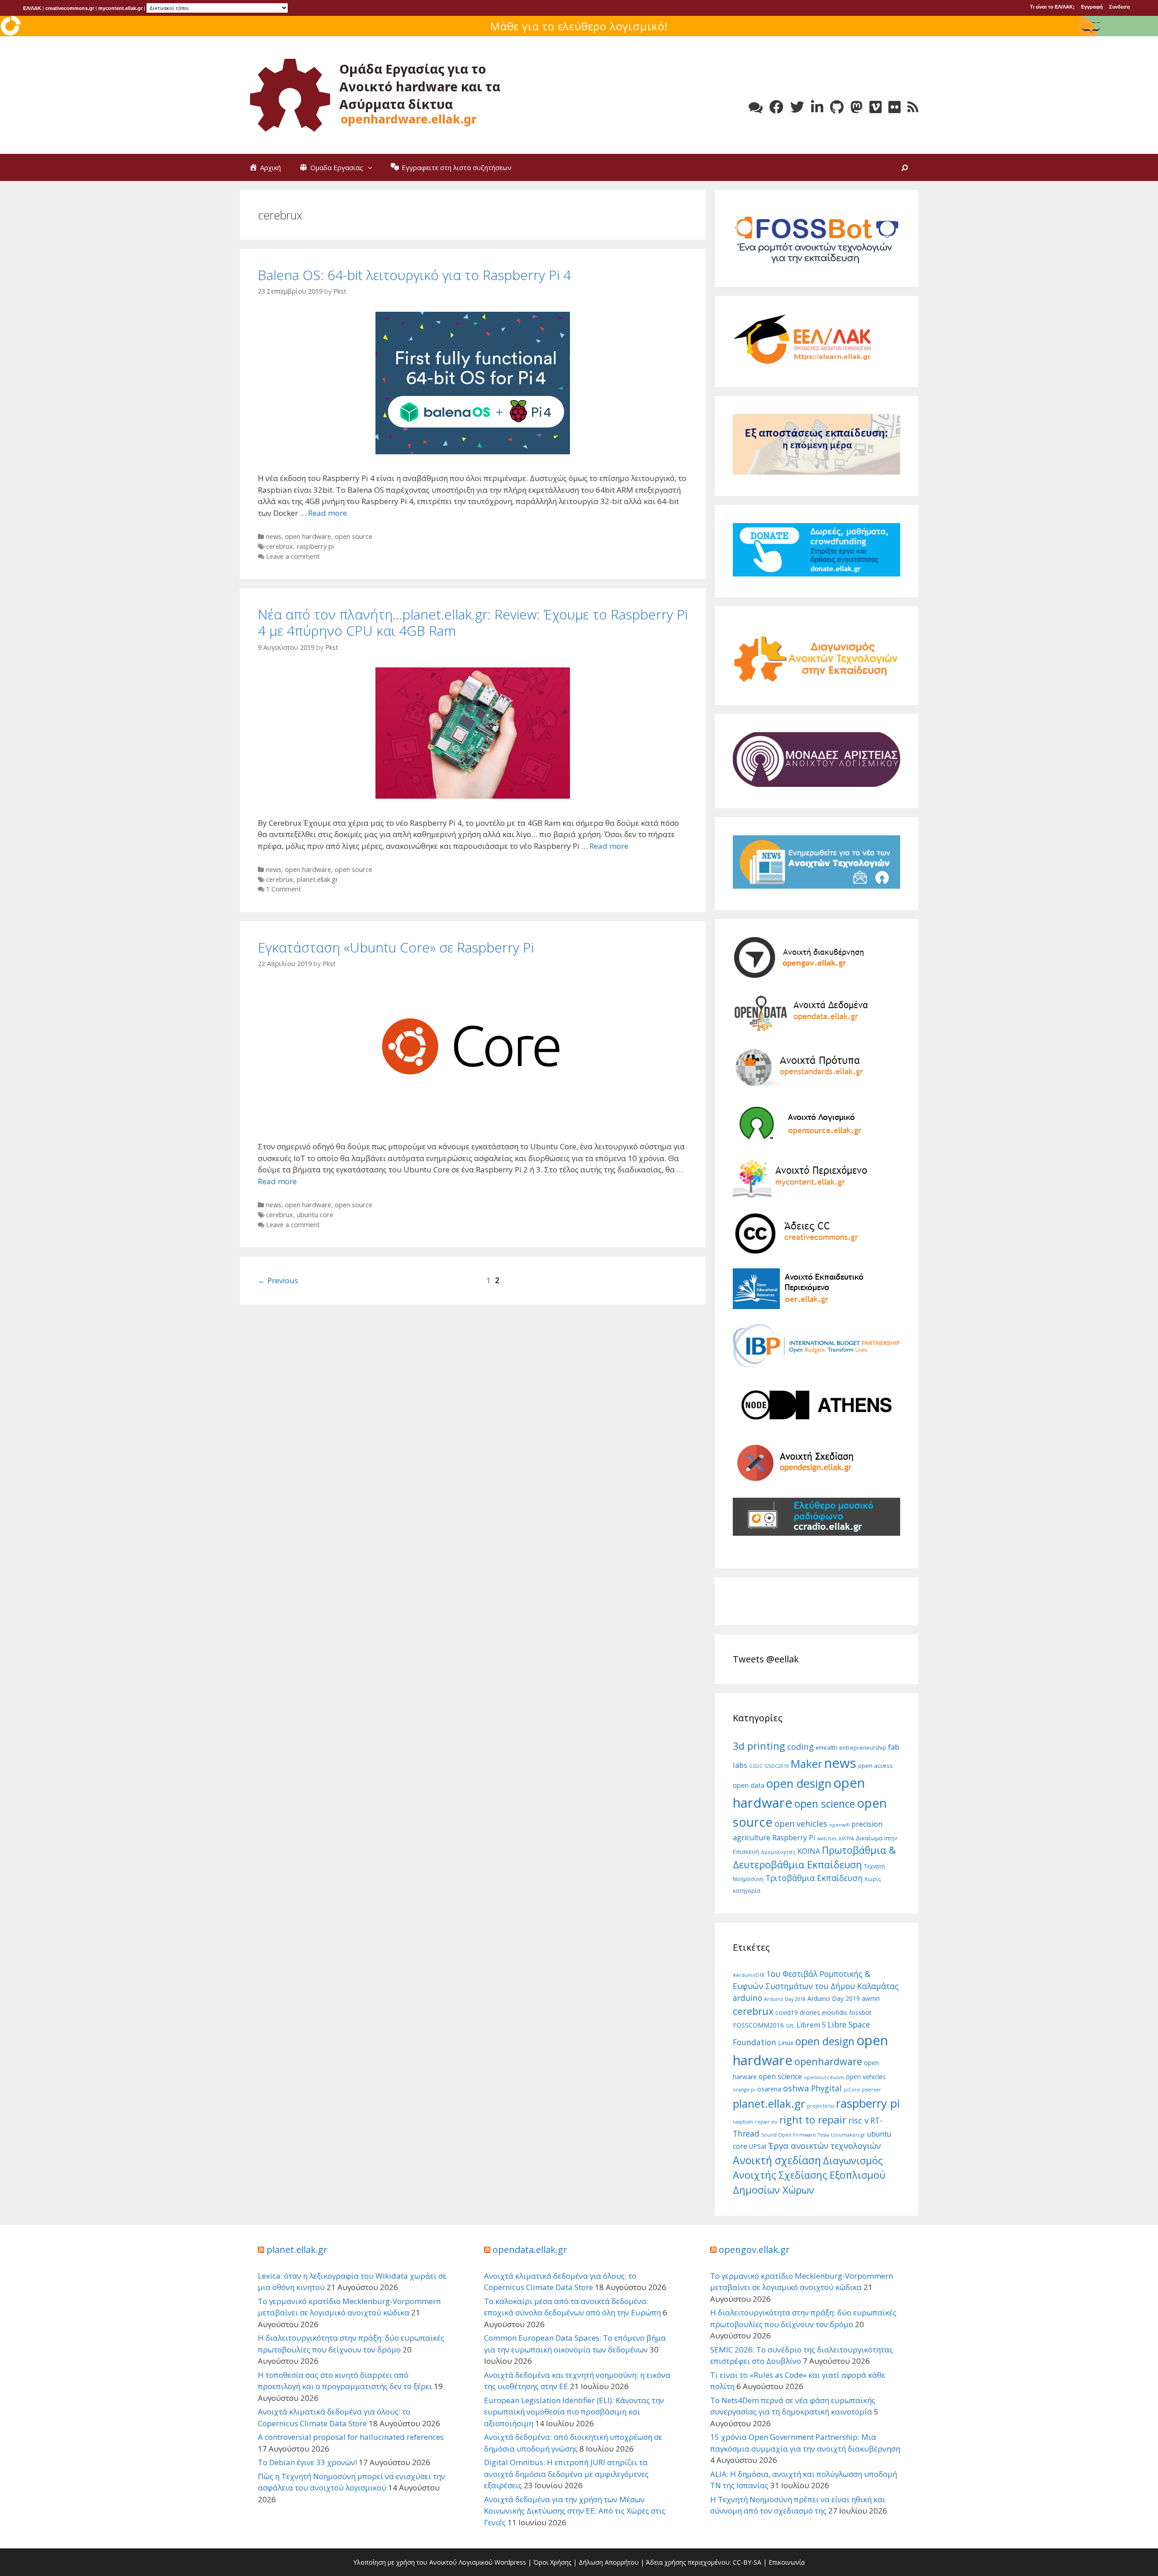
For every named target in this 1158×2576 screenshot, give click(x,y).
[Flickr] (895, 107)
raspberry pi (315, 546)
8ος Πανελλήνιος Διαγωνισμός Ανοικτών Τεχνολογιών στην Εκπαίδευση (579, 26)
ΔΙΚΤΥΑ (846, 1838)
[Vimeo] (876, 107)
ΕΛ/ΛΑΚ (32, 8)
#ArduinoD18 (749, 1975)
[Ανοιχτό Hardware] (375, 94)
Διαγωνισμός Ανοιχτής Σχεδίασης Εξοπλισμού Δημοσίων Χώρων (809, 2175)
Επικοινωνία (787, 2562)
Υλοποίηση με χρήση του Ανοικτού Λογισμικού (423, 2562)
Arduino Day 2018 (785, 1999)
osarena (769, 2089)
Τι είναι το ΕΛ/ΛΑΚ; (1052, 7)
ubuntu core (315, 1215)
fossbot (860, 2012)
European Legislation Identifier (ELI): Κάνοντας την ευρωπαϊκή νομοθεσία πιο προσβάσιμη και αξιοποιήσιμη (574, 2412)
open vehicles (801, 1824)
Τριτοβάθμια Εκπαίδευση (814, 1878)
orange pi (744, 2090)
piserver (871, 2090)
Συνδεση (1120, 7)
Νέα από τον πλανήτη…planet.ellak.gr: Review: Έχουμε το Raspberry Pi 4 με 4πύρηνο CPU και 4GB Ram (473, 622)
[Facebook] (776, 107)
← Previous (278, 1280)
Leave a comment (293, 556)
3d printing (759, 1746)
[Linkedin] (817, 107)
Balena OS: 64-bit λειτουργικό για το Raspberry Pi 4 (414, 275)
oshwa (796, 2088)
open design (799, 1783)
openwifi (839, 1825)
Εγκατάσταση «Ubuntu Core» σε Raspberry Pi (396, 947)
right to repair (813, 2120)
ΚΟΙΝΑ (809, 1851)
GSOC (756, 1766)
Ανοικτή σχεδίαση (777, 2160)
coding (800, 1746)
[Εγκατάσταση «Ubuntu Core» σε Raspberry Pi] (473, 1120)
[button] (372, 167)
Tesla (823, 2135)
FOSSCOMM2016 (758, 2025)
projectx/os (821, 2106)
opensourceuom (824, 2077)
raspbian (743, 2122)
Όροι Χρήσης (552, 2562)
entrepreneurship (863, 1748)
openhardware (828, 2061)
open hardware (308, 536)
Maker (807, 1764)
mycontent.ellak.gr (120, 8)
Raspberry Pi (794, 1838)
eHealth (826, 1747)
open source (354, 536)
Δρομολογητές (778, 1852)
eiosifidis (835, 2012)
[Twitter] (797, 107)
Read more (327, 513)
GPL (790, 2026)
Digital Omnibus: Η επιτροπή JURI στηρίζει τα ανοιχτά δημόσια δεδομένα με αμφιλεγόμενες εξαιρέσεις (566, 2474)
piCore (852, 2090)
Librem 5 (811, 2025)
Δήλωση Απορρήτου (609, 2562)
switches (827, 1838)
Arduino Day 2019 (834, 1998)
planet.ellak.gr (318, 879)
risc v (858, 2120)
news (274, 536)
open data (749, 1785)
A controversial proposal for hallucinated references (351, 2437)
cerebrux (280, 546)
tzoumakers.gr (848, 2135)
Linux (786, 2043)
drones (810, 2012)
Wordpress (510, 2562)
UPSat (758, 2146)
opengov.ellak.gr (754, 2250)
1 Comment (284, 889)
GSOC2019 (777, 1766)
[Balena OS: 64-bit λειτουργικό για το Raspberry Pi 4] (473, 451)
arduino (747, 1998)
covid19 (787, 2012)
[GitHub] (837, 107)
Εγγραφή (1092, 7)
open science (825, 1804)
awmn (871, 1998)
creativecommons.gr (70, 8)
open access (876, 1766)
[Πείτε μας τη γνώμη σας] (756, 107)
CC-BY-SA (747, 2562)
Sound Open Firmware (789, 2135)
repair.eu (766, 2122)
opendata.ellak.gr (530, 2250)
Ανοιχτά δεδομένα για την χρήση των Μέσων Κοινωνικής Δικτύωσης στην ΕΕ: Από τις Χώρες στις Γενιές (575, 2511)
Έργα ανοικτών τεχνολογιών (825, 2146)
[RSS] (913, 107)
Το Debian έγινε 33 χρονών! (307, 2462)
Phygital (826, 2088)
